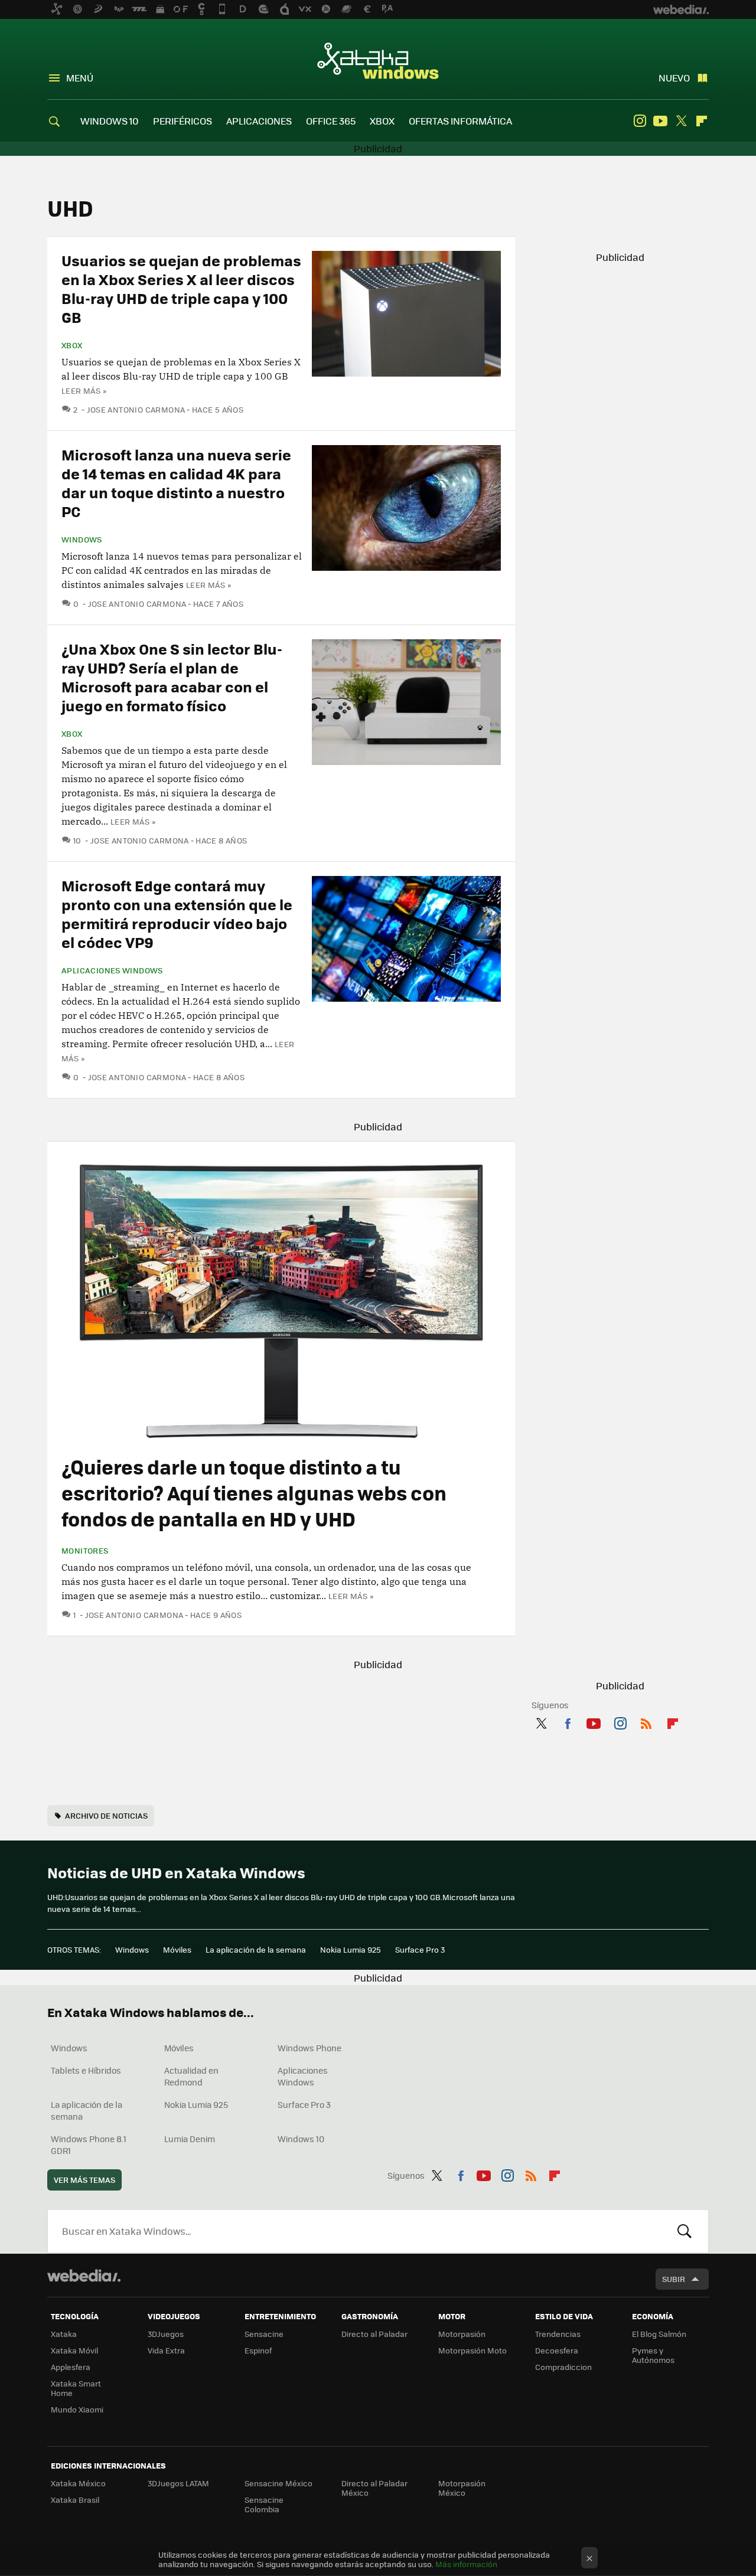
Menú (80, 78)
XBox (72, 345)
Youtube (660, 121)
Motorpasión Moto (472, 2350)
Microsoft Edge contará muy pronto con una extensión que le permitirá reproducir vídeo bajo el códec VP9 (177, 913)
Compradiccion (563, 2367)
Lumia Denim (190, 2139)
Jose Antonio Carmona (136, 409)
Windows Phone (309, 2048)
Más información (466, 2564)
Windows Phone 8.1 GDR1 (89, 2145)
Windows (82, 540)
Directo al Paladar (374, 2334)
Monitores (85, 1551)
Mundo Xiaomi (77, 2409)
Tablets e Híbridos (86, 2070)
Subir (674, 2279)
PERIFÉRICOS (183, 121)
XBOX (382, 121)
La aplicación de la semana (256, 1949)
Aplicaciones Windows (112, 970)
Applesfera (71, 2367)
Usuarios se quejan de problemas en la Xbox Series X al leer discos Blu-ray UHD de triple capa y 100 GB (181, 288)
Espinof (258, 2350)
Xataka (64, 2334)
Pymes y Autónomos (653, 2355)
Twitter (681, 121)
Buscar (685, 2231)
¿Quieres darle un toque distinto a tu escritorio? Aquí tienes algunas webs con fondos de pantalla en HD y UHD (254, 1493)
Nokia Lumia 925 (351, 1949)
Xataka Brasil (75, 2500)
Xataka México (78, 2483)
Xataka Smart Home (76, 2388)
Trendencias (558, 2334)
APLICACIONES (259, 121)
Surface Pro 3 (420, 1949)
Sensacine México (278, 2483)
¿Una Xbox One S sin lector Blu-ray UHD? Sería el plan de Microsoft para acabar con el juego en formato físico (172, 677)
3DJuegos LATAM (178, 2483)
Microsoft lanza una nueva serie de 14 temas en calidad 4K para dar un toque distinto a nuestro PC (176, 483)
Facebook (568, 1721)
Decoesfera (557, 2350)
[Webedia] (84, 2276)
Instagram (640, 121)
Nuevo (674, 78)
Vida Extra (166, 2350)
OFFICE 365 (331, 121)
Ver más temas (84, 2180)
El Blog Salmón (659, 2334)
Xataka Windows (378, 60)
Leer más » (84, 390)
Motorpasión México (462, 2488)
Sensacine (264, 2334)
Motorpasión (462, 2334)
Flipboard (702, 121)
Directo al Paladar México (374, 2488)
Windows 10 (301, 2139)
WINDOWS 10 (110, 121)
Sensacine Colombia (264, 2504)
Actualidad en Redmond (191, 2076)
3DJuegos (166, 2334)
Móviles (177, 1949)
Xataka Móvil (74, 2350)
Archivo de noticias (106, 1815)
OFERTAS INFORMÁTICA (460, 121)
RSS (646, 1721)
